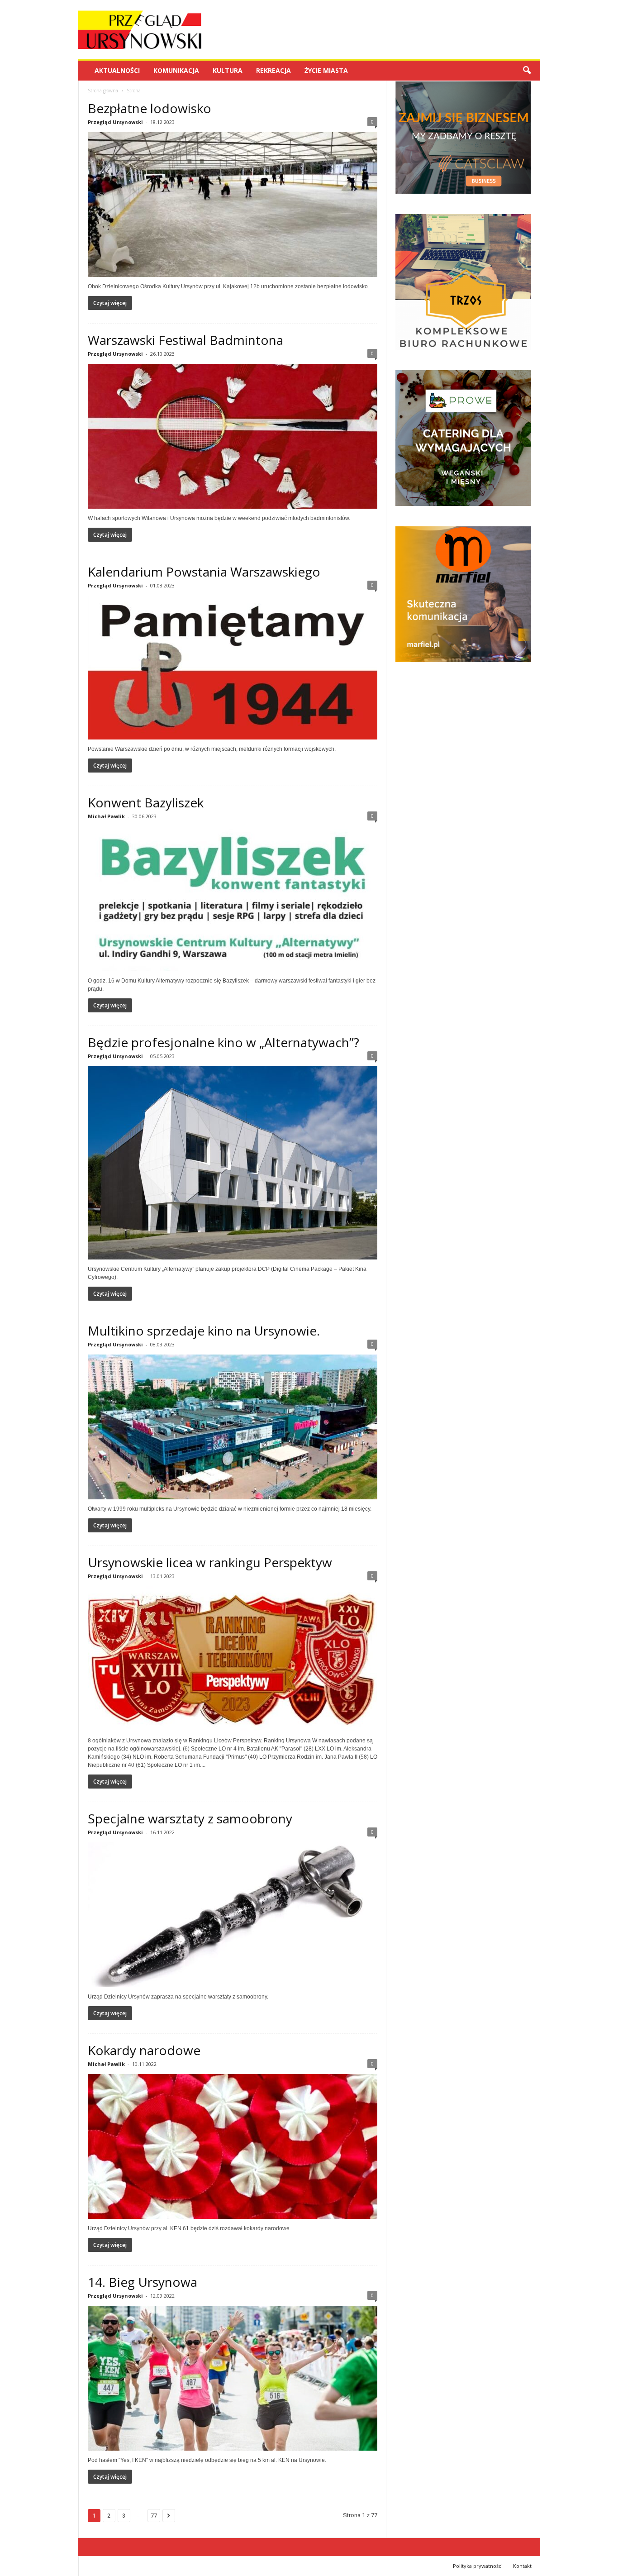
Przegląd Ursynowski (115, 122)
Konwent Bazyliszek (146, 802)
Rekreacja (273, 70)
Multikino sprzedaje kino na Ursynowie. (204, 1331)
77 (154, 2516)
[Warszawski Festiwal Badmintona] (233, 436)
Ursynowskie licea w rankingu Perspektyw (210, 1562)
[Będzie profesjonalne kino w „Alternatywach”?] (233, 1163)
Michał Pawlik (106, 816)
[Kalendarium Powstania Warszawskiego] (233, 668)
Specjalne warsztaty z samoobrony (190, 1818)
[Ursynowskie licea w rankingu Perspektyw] (233, 1659)
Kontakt (522, 2566)
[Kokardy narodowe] (233, 2147)
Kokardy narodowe (144, 2050)
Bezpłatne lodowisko (150, 108)
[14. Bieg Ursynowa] (233, 2378)
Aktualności (117, 70)
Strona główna (103, 91)
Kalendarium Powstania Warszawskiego (204, 572)
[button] (527, 71)
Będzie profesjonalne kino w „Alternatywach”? (223, 1042)
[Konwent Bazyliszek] (233, 899)
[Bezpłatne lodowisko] (233, 205)
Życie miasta (326, 70)
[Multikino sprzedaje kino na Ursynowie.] (233, 1427)
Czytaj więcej (110, 303)
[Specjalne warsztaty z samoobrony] (233, 1915)
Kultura (228, 70)
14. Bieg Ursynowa (143, 2282)
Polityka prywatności (478, 2566)
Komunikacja (176, 70)
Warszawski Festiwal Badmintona (185, 340)
